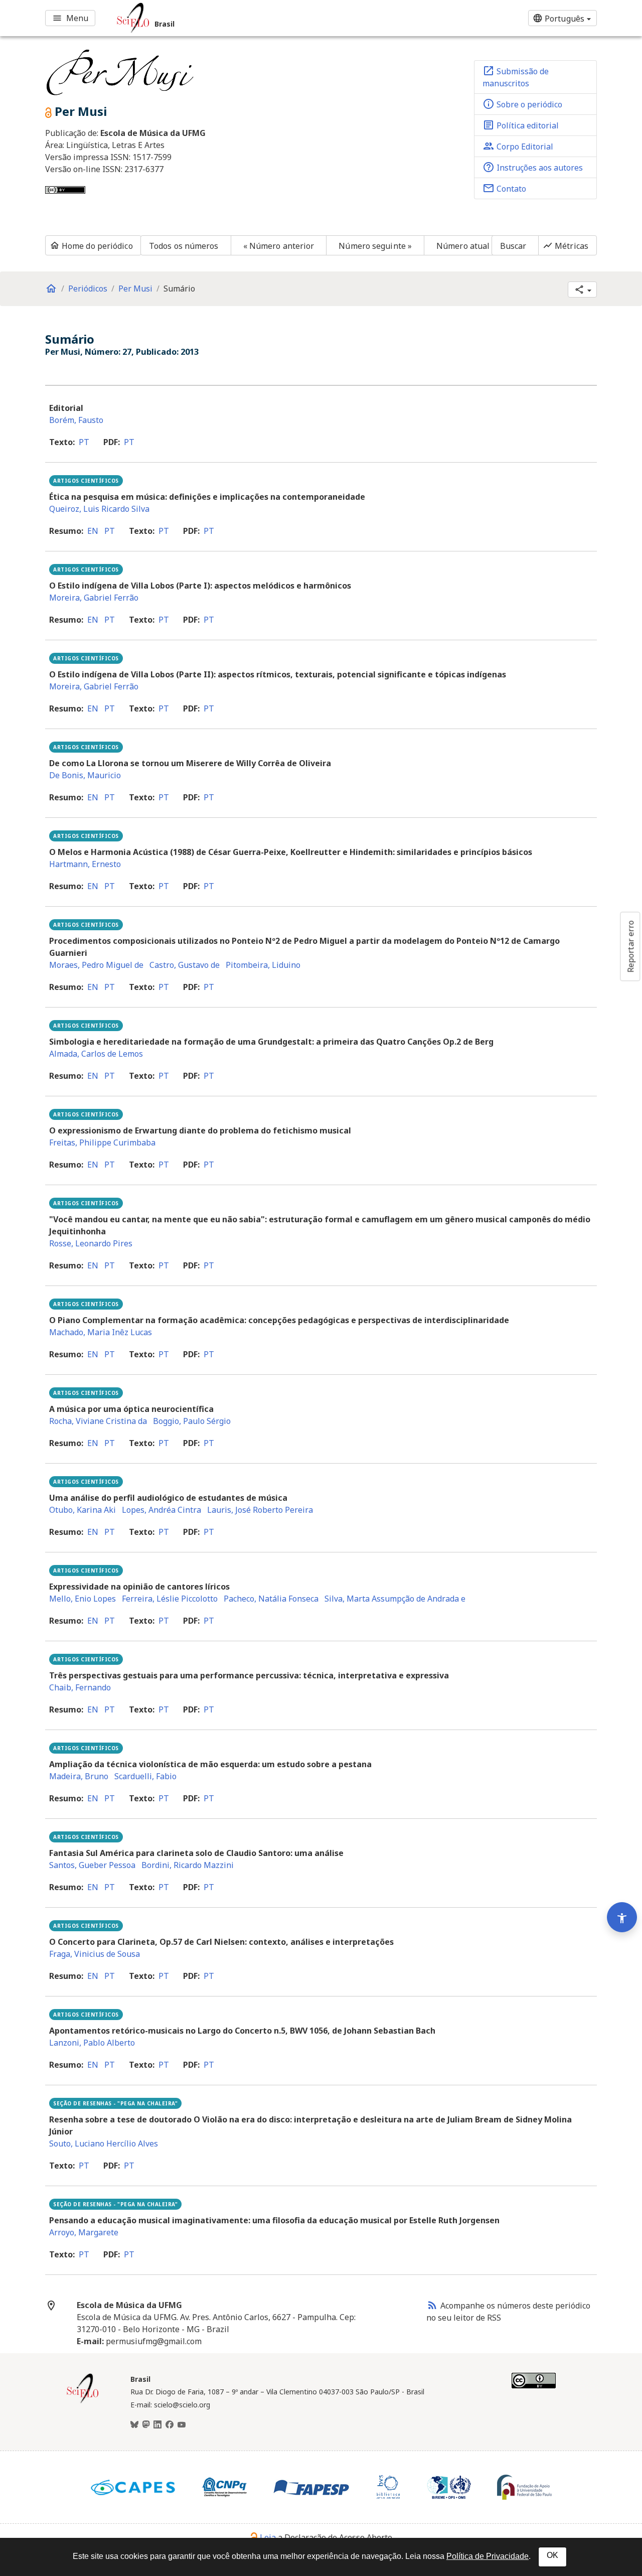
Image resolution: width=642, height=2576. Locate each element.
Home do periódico (91, 246)
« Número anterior (279, 246)
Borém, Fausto (76, 420)
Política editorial (521, 125)
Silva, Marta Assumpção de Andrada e (395, 1599)
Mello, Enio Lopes (83, 1599)
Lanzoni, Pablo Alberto (92, 2043)
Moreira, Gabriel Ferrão (94, 598)
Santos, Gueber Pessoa (92, 1865)
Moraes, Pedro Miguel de (96, 965)
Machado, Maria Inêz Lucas (101, 1332)
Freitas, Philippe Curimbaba (102, 1142)
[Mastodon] (146, 2425)
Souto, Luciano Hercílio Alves (104, 2143)
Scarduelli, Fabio (145, 1776)
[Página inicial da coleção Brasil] (83, 2402)
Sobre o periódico (522, 104)
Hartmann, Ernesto (85, 864)
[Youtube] (182, 2425)
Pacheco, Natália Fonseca (271, 1599)
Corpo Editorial (518, 146)
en (93, 531)
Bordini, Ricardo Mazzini (188, 1865)
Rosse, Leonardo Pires (91, 1243)
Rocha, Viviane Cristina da (98, 1421)
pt (84, 442)
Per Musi (135, 289)
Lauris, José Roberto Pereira (260, 1510)
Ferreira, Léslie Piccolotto (170, 1599)
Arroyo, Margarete (84, 2232)
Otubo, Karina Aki (83, 1510)
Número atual (463, 246)
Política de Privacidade (488, 2556)
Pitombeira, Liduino (263, 965)
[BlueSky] (134, 2425)
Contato (504, 188)
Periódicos (88, 289)
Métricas (566, 246)
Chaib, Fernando (80, 1687)
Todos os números (184, 246)
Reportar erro (630, 946)
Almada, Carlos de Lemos (96, 1054)
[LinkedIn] (157, 2425)
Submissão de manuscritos (516, 77)
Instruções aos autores (533, 167)
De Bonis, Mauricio (85, 775)
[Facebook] (170, 2425)
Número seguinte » (375, 246)
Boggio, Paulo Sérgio (192, 1421)
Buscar (513, 246)
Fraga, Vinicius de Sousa (95, 1954)
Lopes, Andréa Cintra (162, 1510)
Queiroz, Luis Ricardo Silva (99, 509)
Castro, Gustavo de (185, 965)
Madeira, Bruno (79, 1776)
